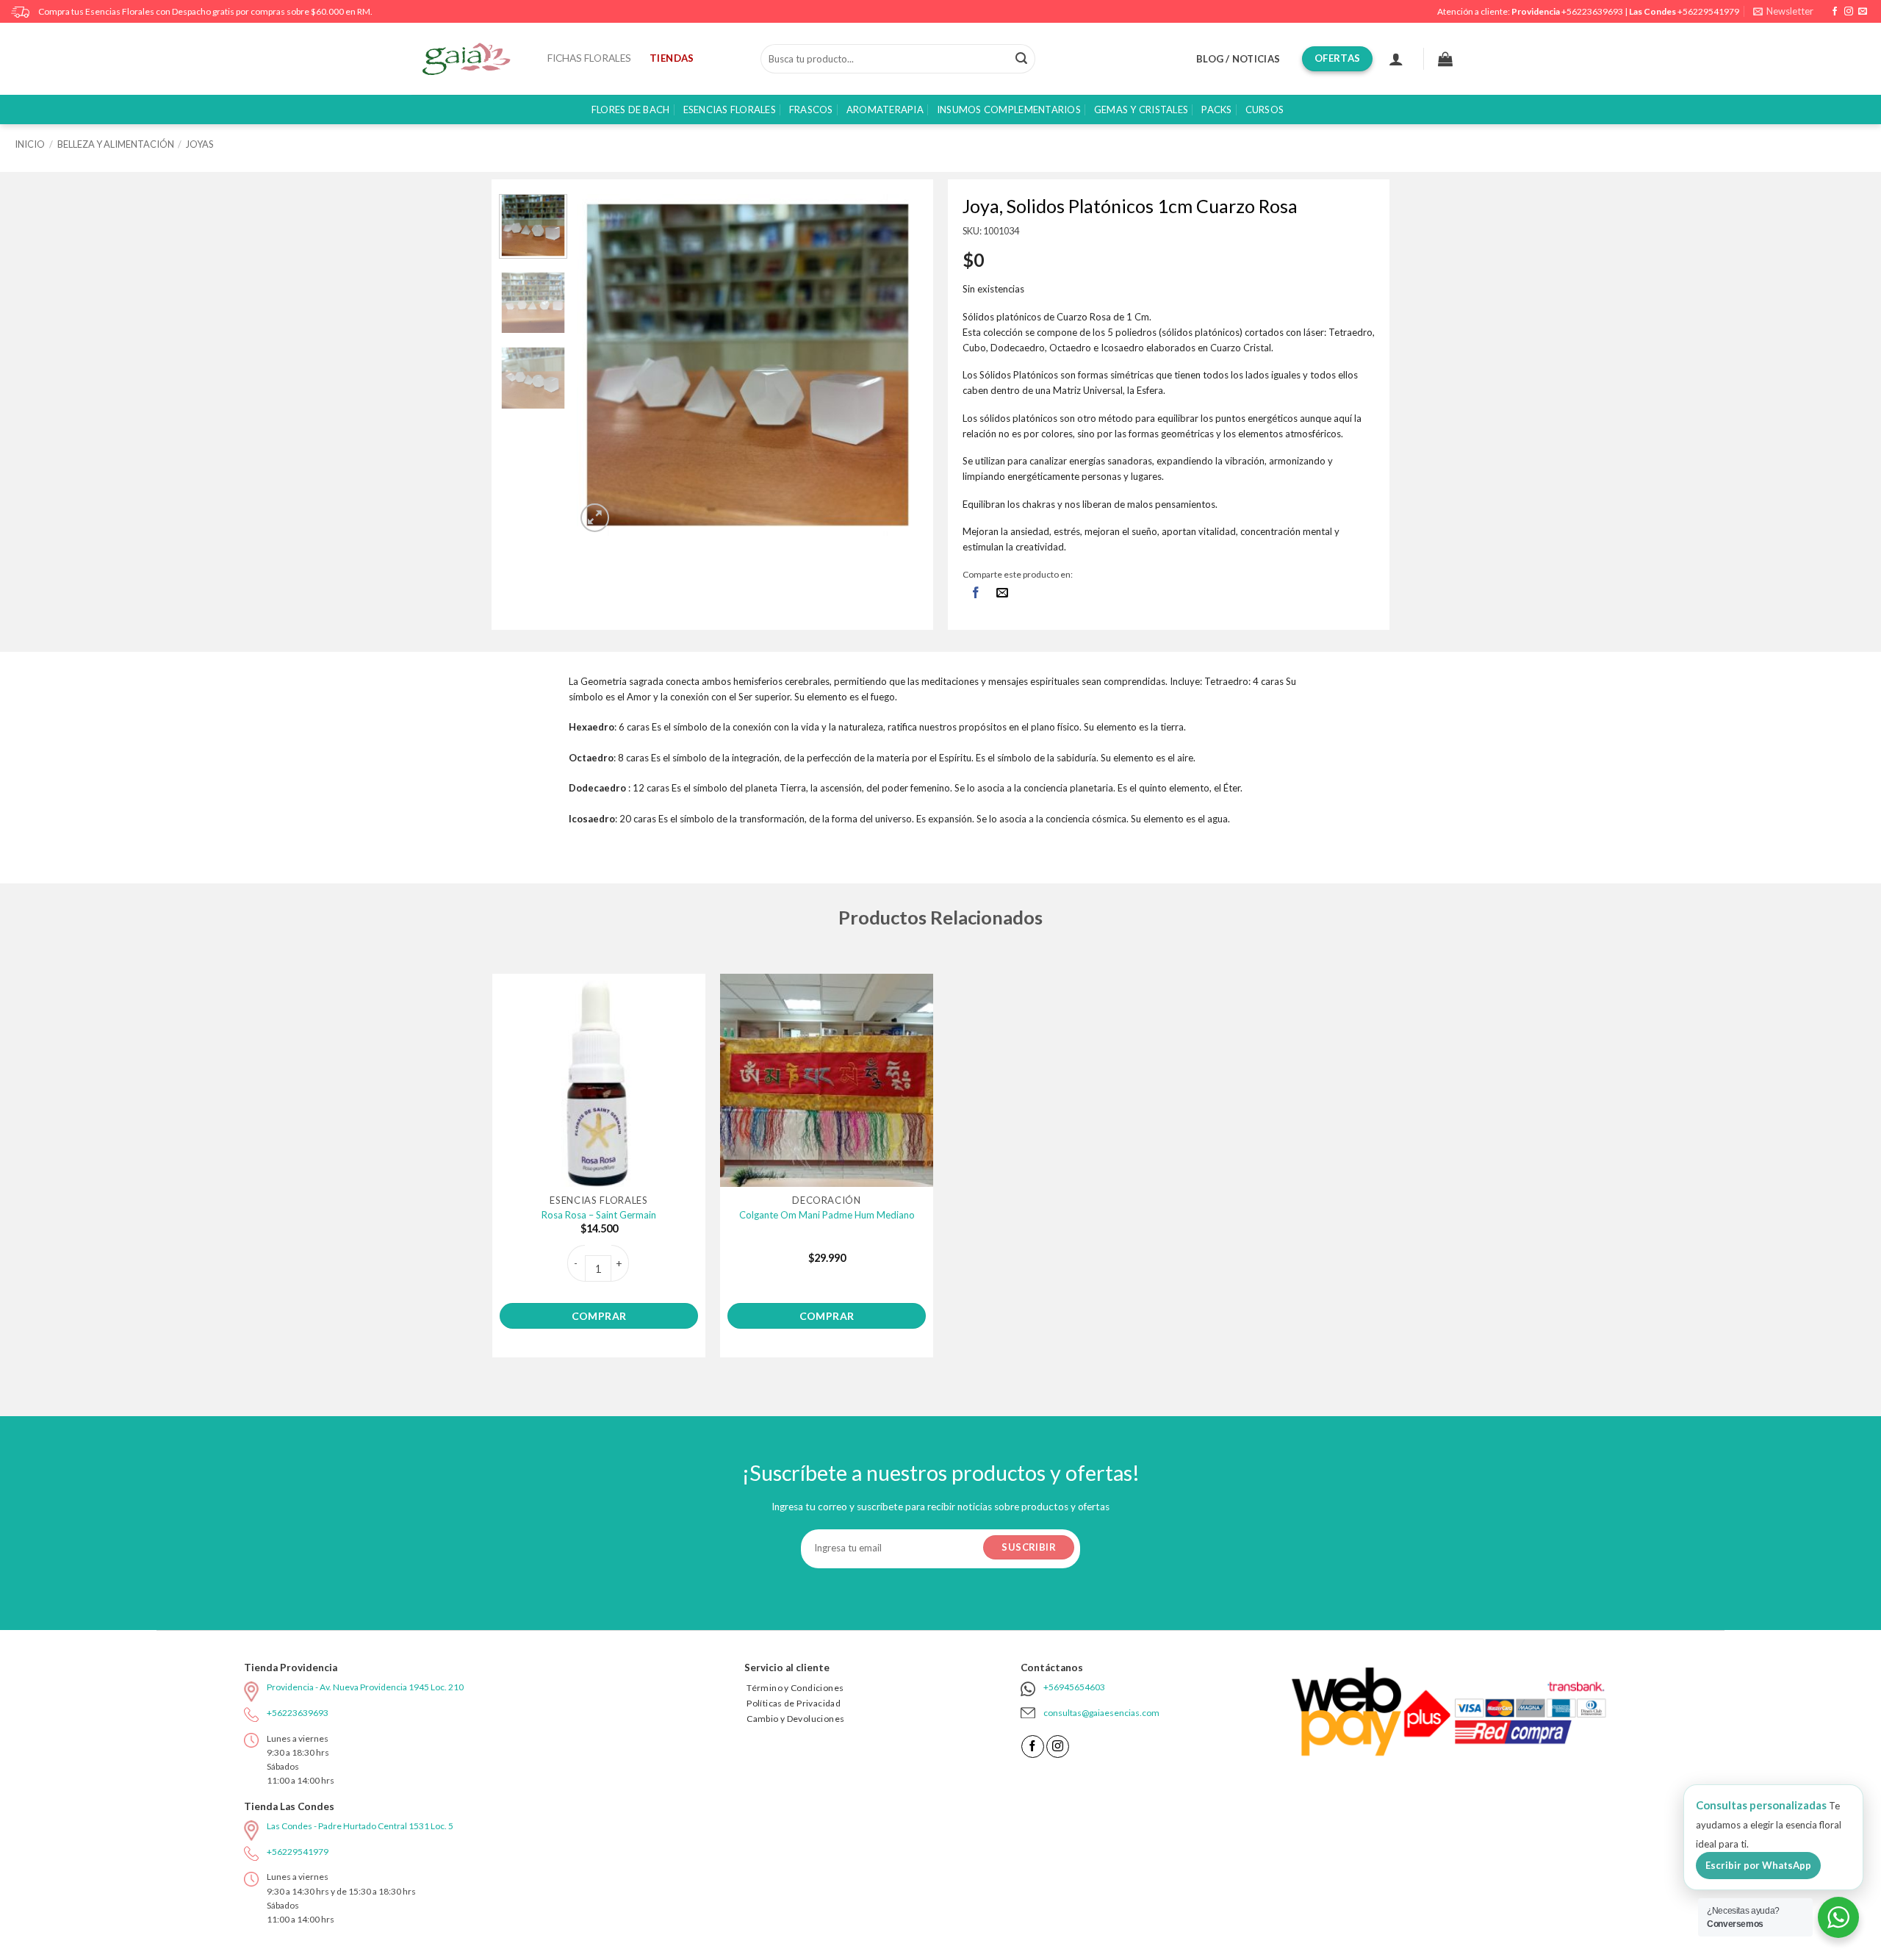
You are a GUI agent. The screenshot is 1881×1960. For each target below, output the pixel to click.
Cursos (1265, 110)
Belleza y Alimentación (116, 144)
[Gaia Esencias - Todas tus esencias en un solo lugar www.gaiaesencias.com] (474, 59)
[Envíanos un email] (1863, 12)
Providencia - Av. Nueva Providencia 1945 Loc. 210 (365, 1687)
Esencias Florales (730, 110)
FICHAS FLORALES (589, 58)
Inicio (30, 144)
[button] (1783, 11)
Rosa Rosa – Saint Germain (599, 1215)
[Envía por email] (1003, 593)
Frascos (811, 110)
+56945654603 (1074, 1687)
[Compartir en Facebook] (975, 593)
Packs (1216, 110)
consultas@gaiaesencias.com (1101, 1713)
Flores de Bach (631, 110)
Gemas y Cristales (1141, 110)
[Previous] (603, 365)
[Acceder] (1396, 59)
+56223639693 (1592, 11)
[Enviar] (1021, 59)
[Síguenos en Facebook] (1835, 12)
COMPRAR (599, 1316)
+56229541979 (1708, 11)
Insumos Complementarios (1009, 110)
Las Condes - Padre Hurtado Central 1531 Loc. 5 (360, 1826)
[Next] (893, 365)
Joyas (199, 144)
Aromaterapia (885, 110)
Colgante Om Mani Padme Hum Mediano (827, 1215)
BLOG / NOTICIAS (1238, 59)
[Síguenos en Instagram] (1849, 12)
